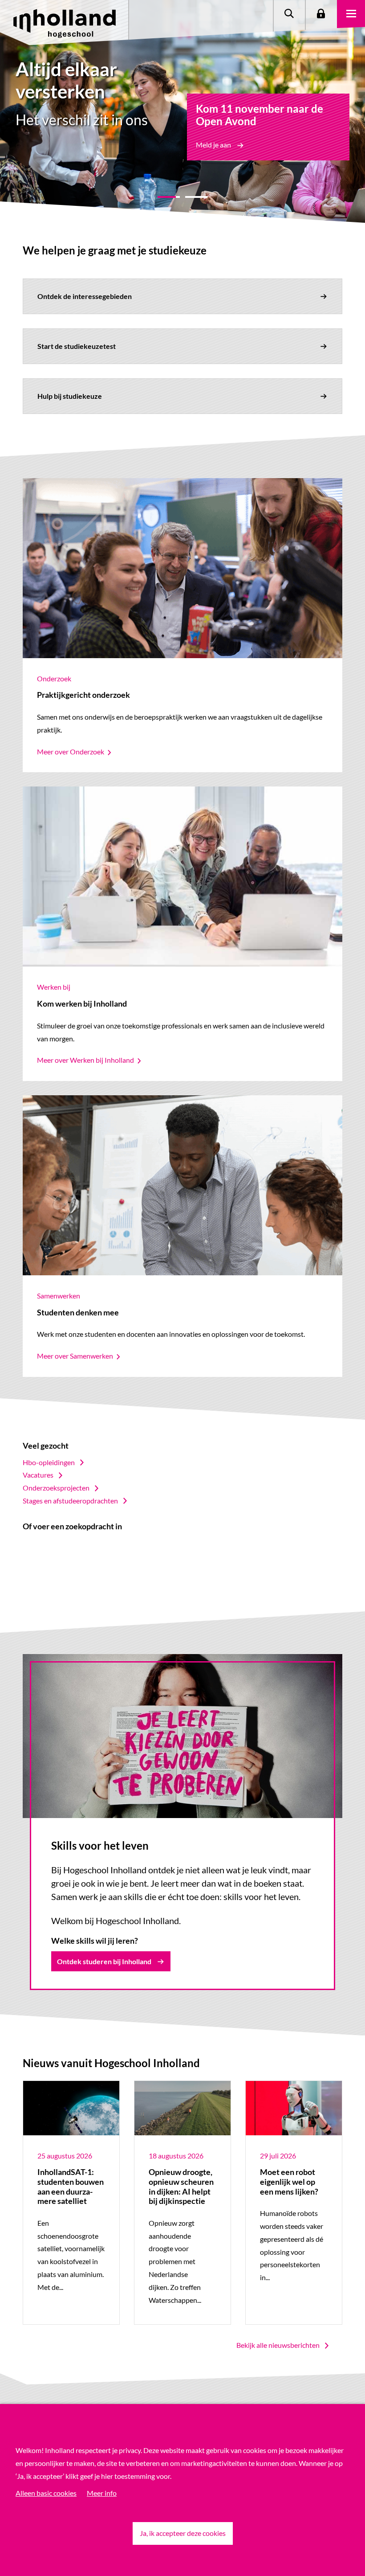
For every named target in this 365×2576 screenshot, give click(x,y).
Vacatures (38, 1475)
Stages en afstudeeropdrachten (70, 1501)
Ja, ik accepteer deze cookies (183, 2533)
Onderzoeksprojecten (56, 1488)
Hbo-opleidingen (49, 1462)
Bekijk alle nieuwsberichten (278, 2345)
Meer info (102, 2493)
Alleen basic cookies (46, 2493)
